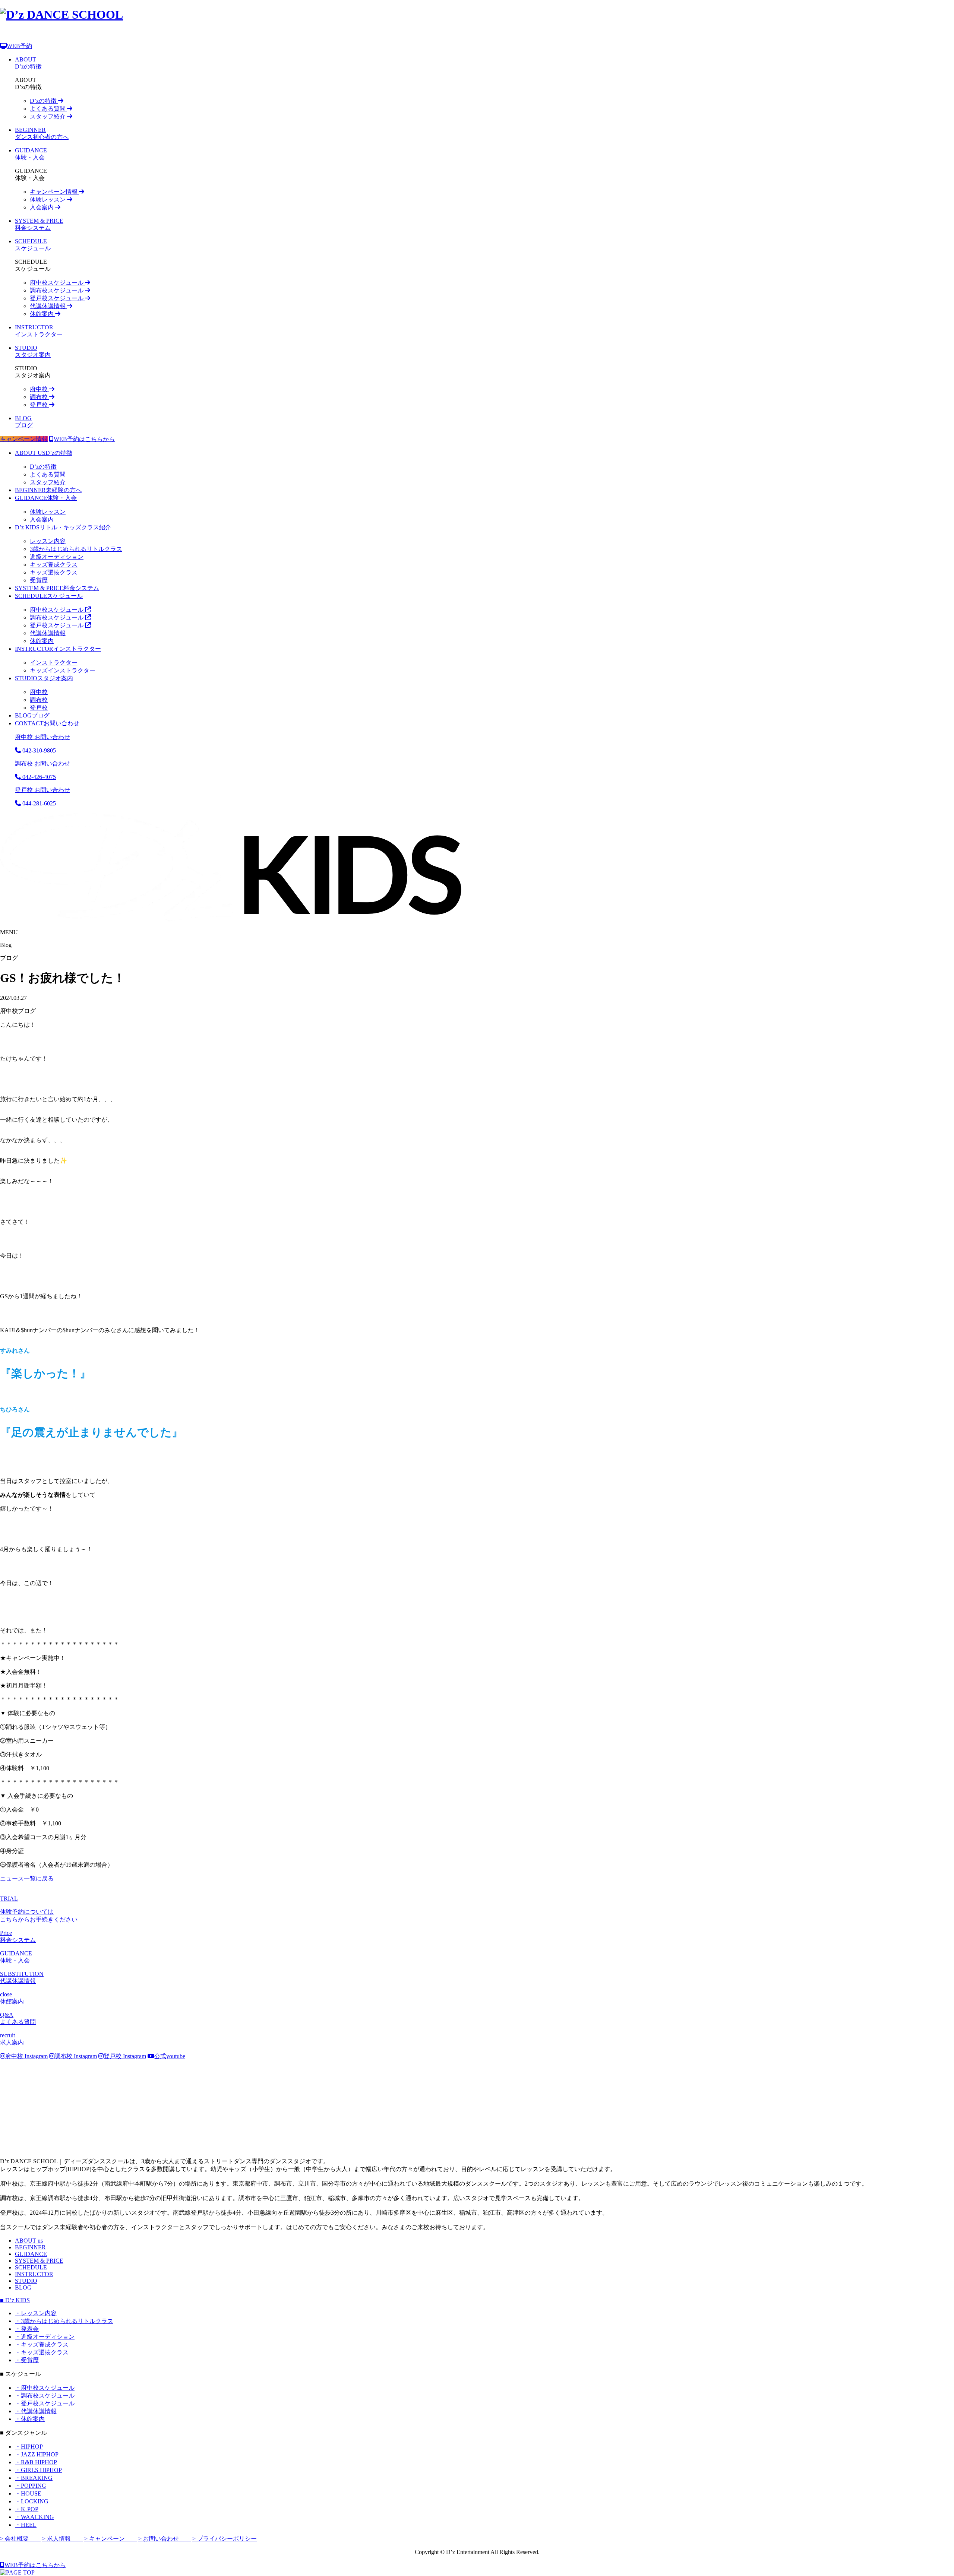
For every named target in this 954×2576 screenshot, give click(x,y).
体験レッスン (48, 199)
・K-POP (27, 2509)
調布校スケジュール (57, 290)
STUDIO (26, 2281)
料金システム (57, 588)
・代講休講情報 (36, 2411)
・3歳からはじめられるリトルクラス (64, 2321)
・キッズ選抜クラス (42, 2352)
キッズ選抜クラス (54, 572)
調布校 (40, 397)
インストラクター (58, 649)
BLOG (23, 2287)
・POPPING (31, 2486)
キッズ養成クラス (54, 565)
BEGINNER (30, 2247)
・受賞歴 (27, 2360)
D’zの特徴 (44, 101)
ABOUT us (29, 2241)
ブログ (32, 715)
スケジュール (49, 596)
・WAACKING (34, 2517)
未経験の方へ (48, 490)
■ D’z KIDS (15, 2300)
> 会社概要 (20, 2539)
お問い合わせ (47, 723)
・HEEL (26, 2525)
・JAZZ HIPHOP (37, 2454)
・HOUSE (28, 2493)
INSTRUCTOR (34, 2274)
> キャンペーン (110, 2539)
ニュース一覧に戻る (27, 1878)
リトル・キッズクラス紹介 (63, 527)
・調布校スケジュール (45, 2396)
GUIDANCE (31, 2254)
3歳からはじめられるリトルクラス (76, 549)
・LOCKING (32, 2501)
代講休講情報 (48, 306)
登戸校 (40, 405)
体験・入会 (46, 498)
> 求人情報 (62, 2539)
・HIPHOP (29, 2447)
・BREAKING (34, 2478)
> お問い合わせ (165, 2539)
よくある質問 (48, 109)
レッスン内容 (48, 541)
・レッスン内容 (36, 2313)
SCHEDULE (31, 2267)
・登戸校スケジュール (45, 2403)
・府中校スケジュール (45, 2388)
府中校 (40, 389)
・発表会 (27, 2329)
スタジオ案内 (44, 678)
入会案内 (42, 207)
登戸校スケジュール (57, 298)
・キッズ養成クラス (42, 2344)
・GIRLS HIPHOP (38, 2470)
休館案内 (42, 314)
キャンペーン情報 (54, 192)
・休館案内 (30, 2419)
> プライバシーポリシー (225, 2539)
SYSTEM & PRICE (39, 2261)
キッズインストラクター (63, 670)
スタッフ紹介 (48, 116)
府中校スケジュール (57, 283)
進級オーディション (57, 557)
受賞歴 (39, 580)
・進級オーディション (45, 2337)
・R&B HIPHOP (36, 2462)
